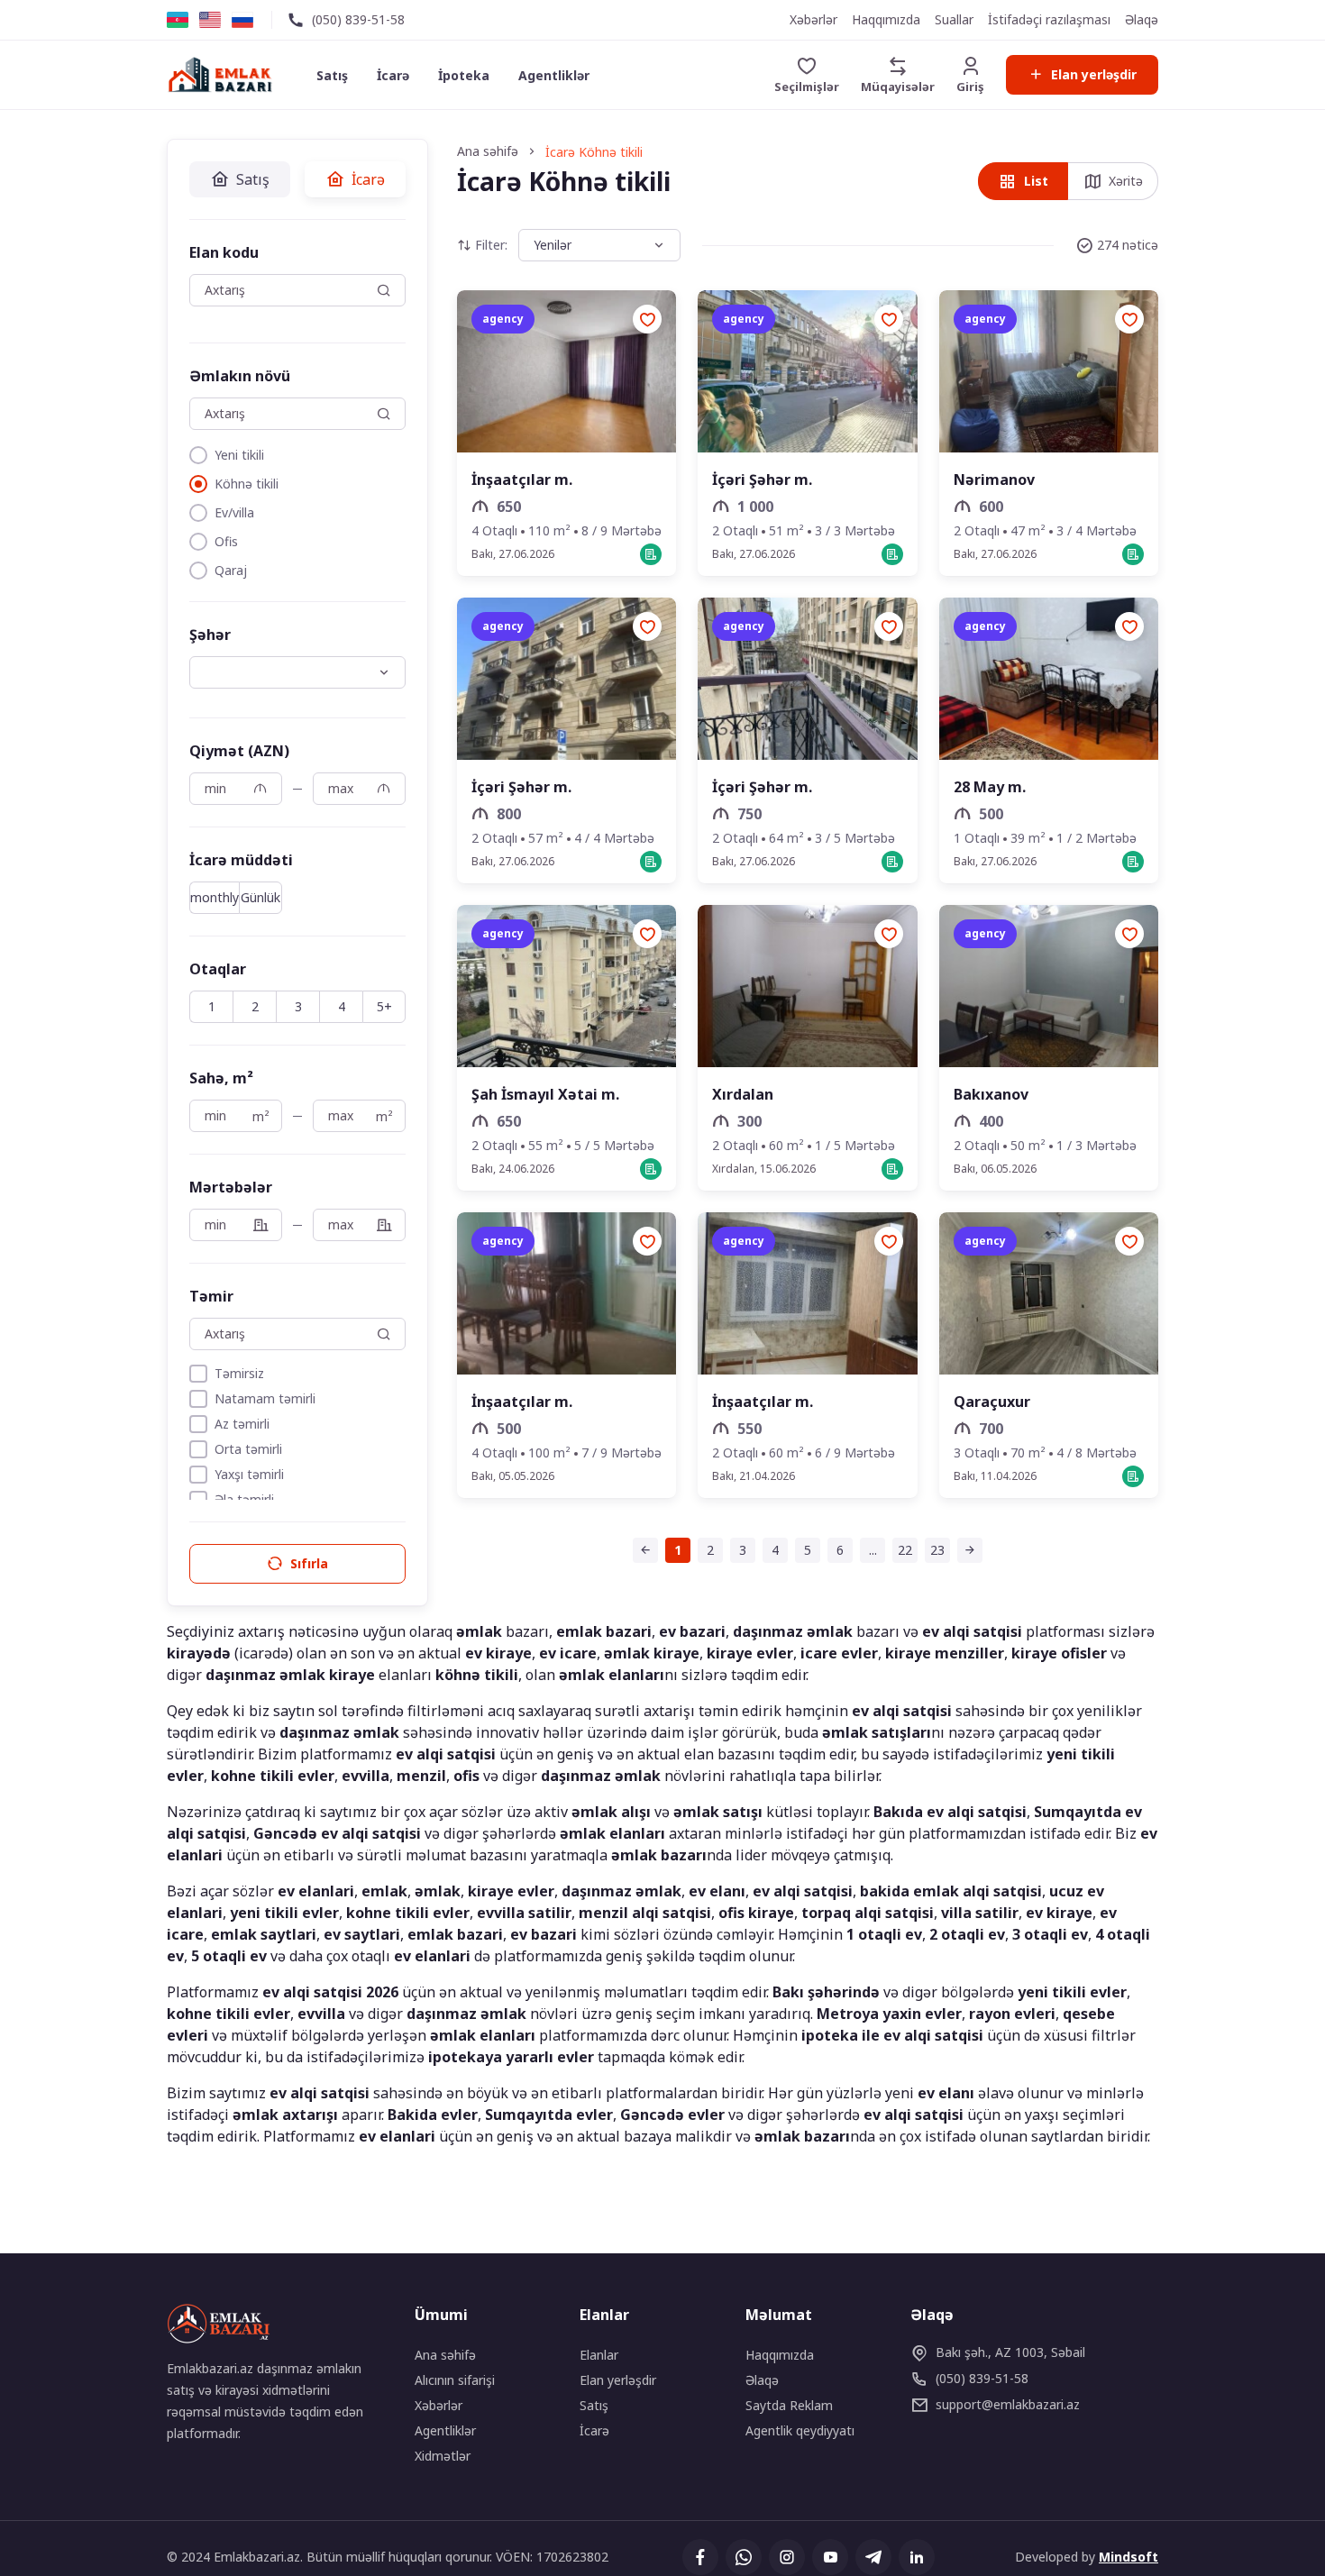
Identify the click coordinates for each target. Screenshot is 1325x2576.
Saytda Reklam (789, 2405)
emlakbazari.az (1008, 2404)
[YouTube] (830, 2557)
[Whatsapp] (744, 2557)
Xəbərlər (813, 19)
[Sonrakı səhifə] (970, 1550)
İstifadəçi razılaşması (1049, 19)
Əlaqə (1142, 19)
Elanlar (599, 2355)
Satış (332, 75)
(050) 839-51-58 (358, 19)
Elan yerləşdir (1094, 74)
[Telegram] (873, 2557)
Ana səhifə (445, 2355)
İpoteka (464, 75)
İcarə (393, 75)
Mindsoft (1129, 2557)
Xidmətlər (443, 2456)
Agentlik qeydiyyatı (800, 2430)
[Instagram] (787, 2557)
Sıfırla (309, 1563)
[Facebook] (700, 2557)
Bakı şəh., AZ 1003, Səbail (1010, 2352)
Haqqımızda (886, 19)
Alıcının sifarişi (455, 2380)
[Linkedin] (917, 2557)
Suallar (954, 19)
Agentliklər (554, 75)
